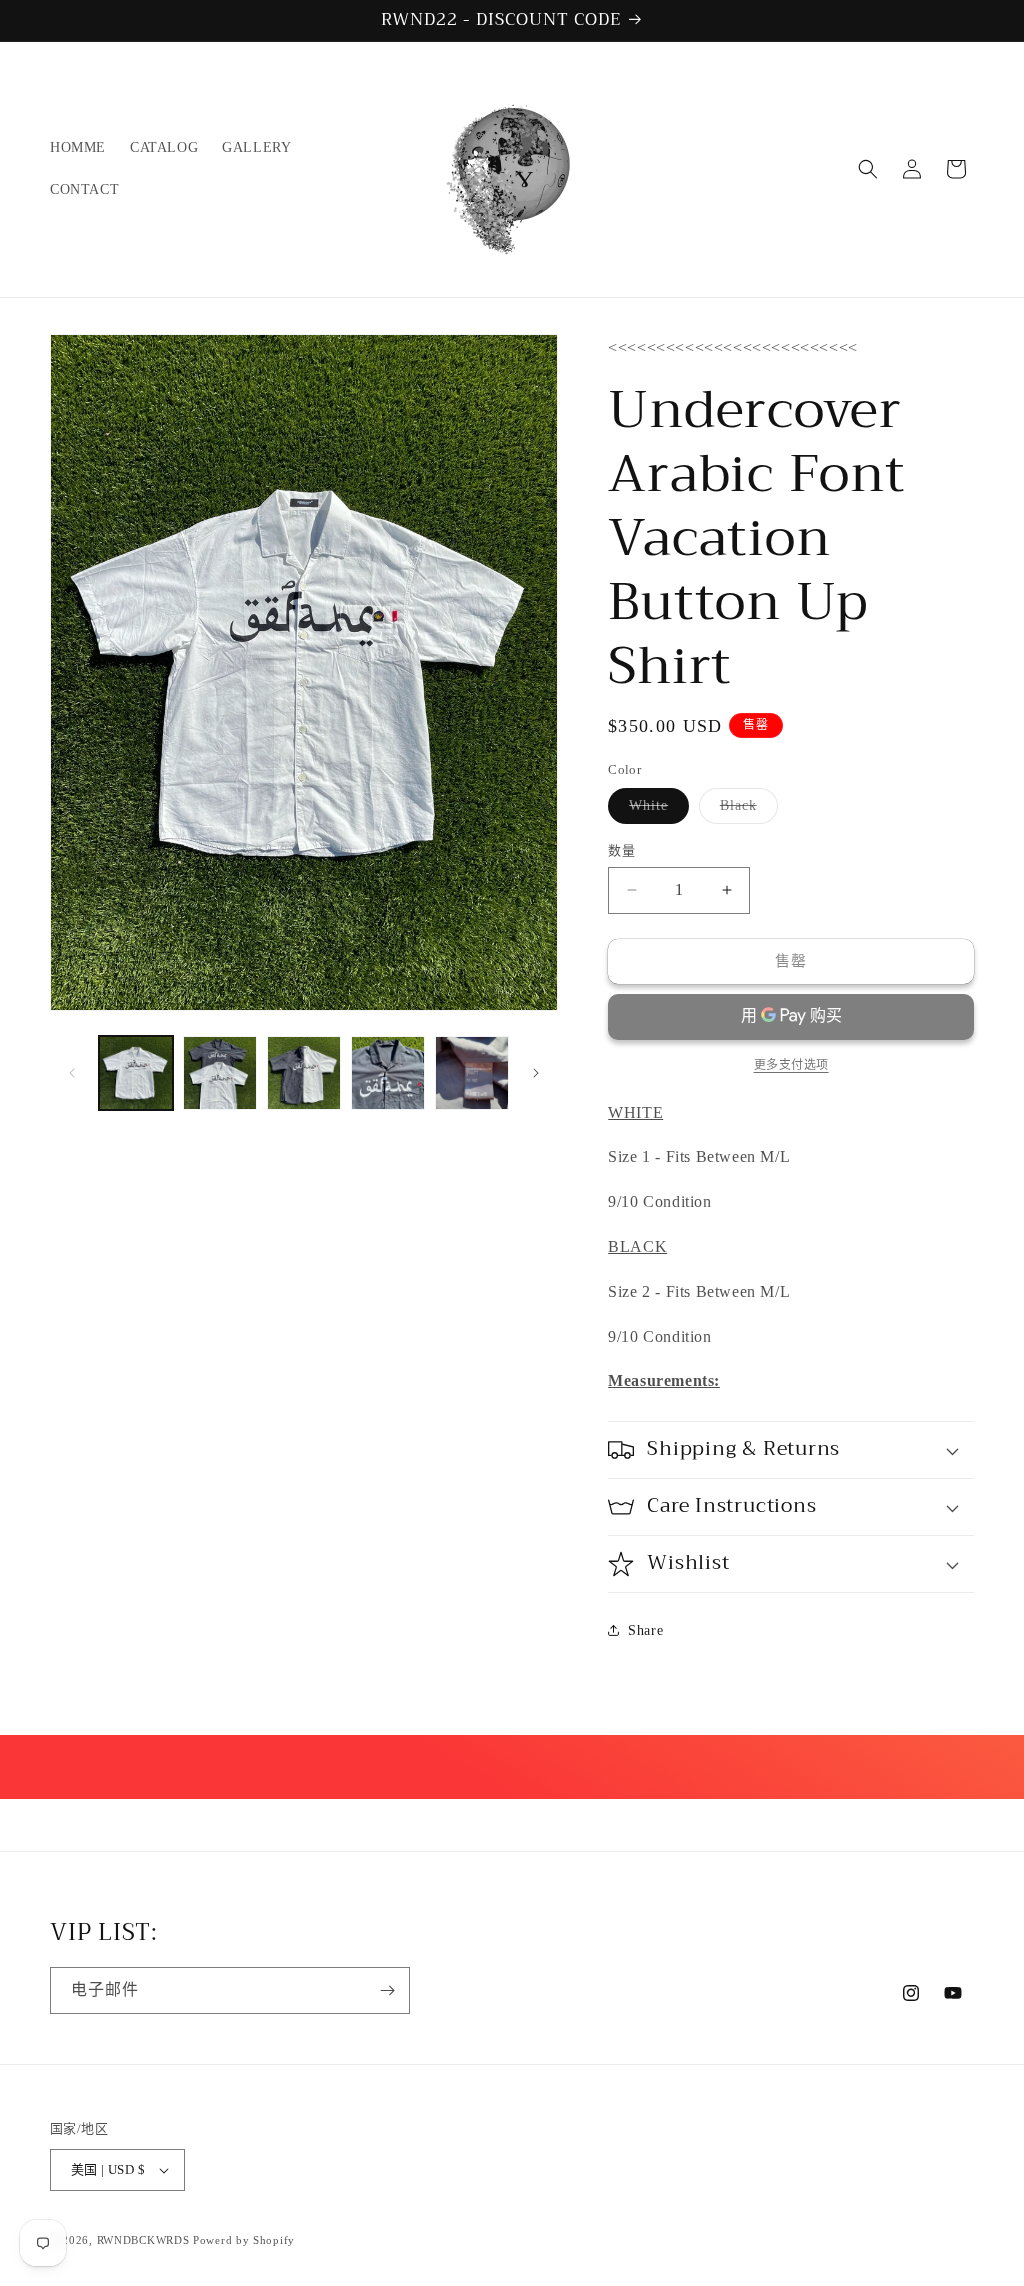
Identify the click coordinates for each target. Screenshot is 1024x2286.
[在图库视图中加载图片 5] (388, 1073)
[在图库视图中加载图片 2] (220, 1073)
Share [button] (645, 1630)
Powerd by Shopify (244, 2240)
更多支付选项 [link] (791, 1065)
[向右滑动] (536, 1073)
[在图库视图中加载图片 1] (136, 1073)
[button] (868, 169)
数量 (621, 850)
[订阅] (387, 1990)
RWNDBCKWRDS (143, 2240)
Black (745, 810)
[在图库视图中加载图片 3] (304, 1073)
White (655, 810)
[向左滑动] (72, 1073)
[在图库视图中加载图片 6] (472, 1073)
